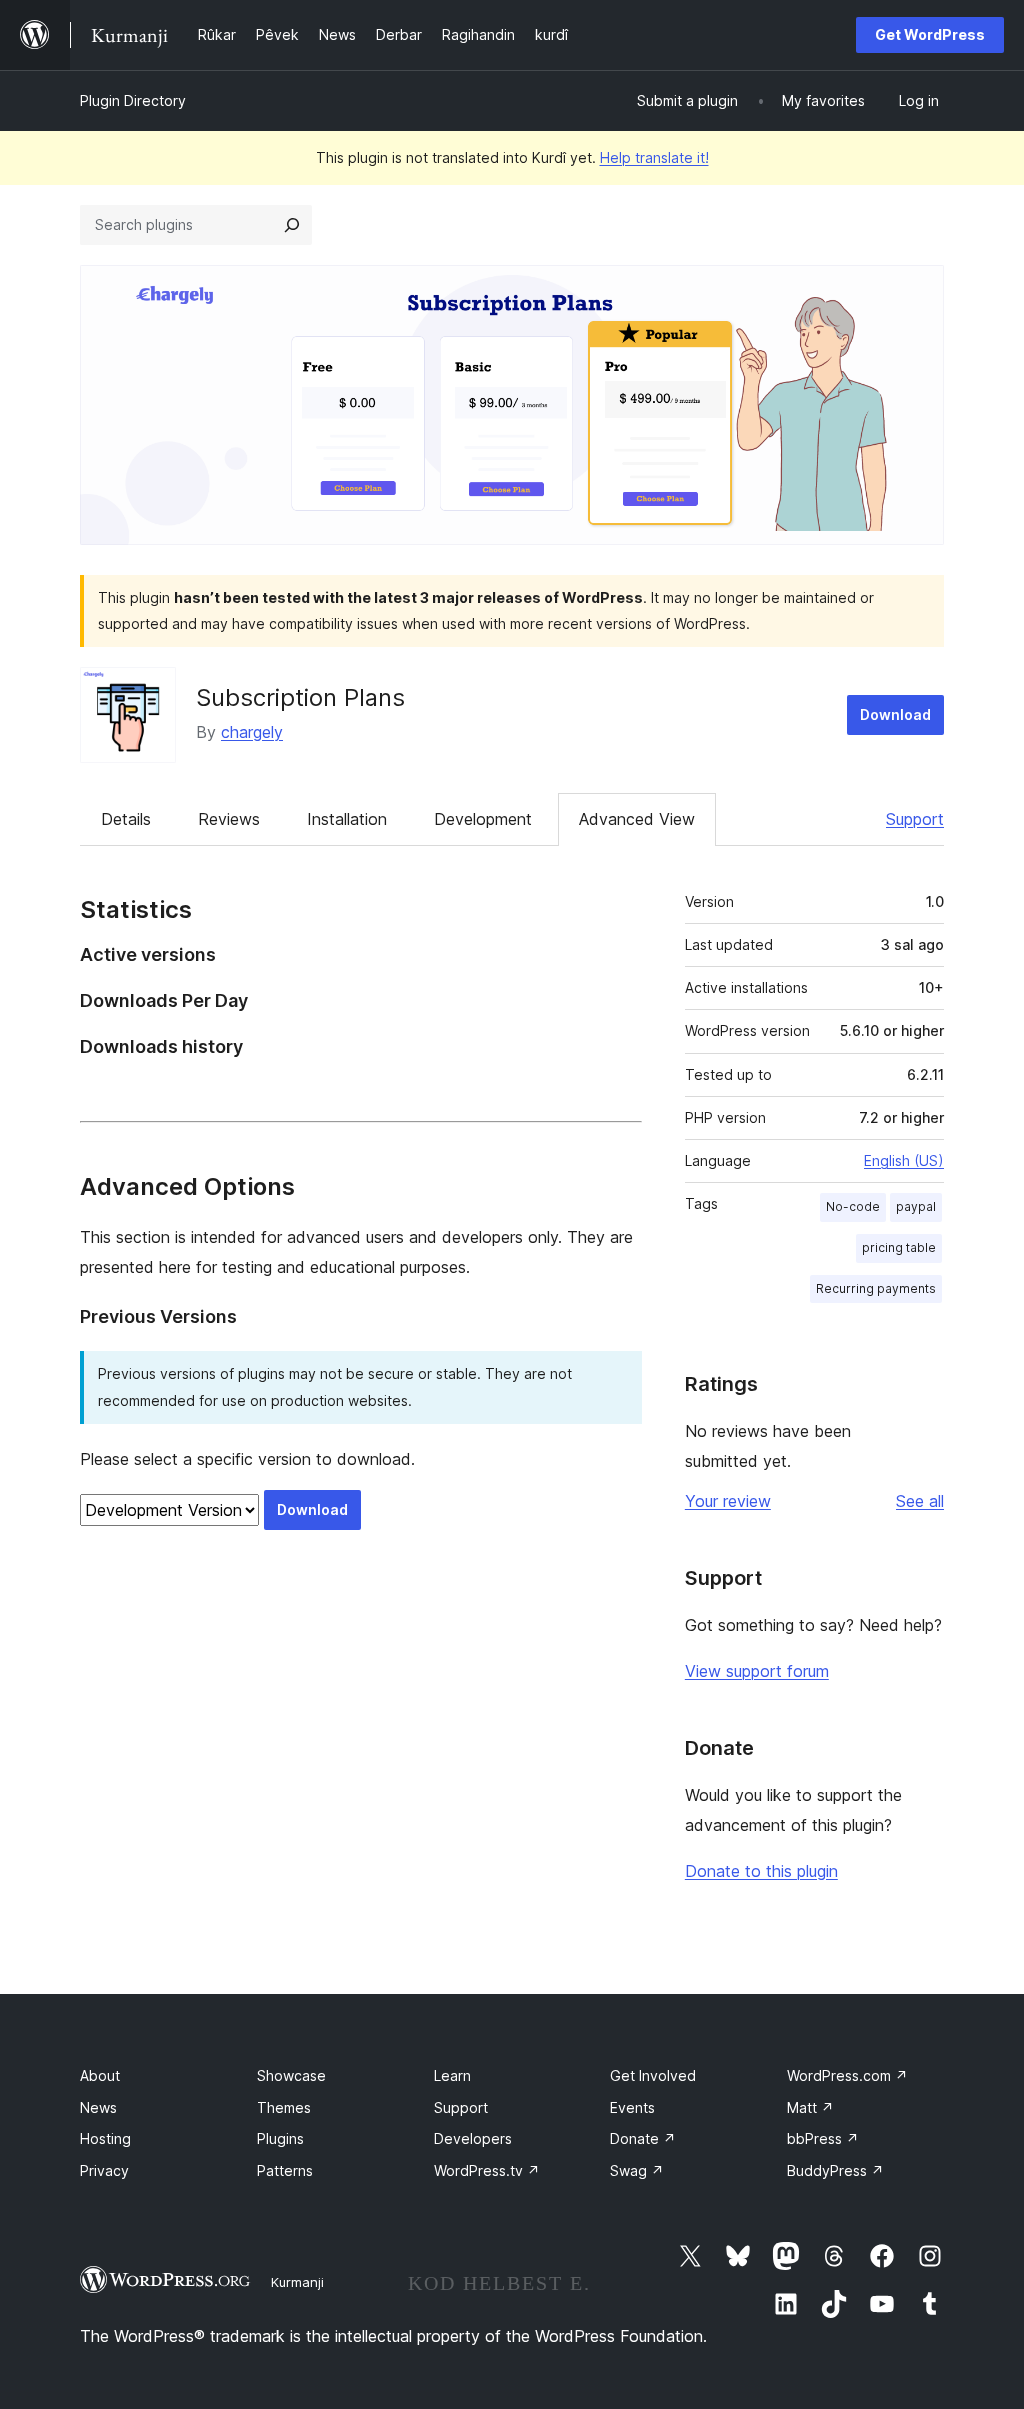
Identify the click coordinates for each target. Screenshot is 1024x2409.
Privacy (104, 2170)
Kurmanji (297, 2282)
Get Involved (653, 2075)
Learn (452, 2075)
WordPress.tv (487, 2170)
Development (483, 819)
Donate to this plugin (761, 1871)
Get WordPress (930, 34)
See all (920, 1501)
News (98, 2107)
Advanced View (637, 819)
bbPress (823, 2138)
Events (632, 2107)
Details (126, 819)
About (100, 2075)
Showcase (291, 2075)
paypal (916, 1206)
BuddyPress (835, 2170)
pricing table (899, 1247)
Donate (643, 2138)
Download (895, 714)
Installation (347, 819)
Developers (473, 2138)
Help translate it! (654, 157)
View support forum (757, 1671)
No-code (853, 1206)
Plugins (280, 2138)
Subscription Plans (300, 697)
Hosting (105, 2138)
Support (915, 819)
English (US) (904, 1160)
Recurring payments (876, 1288)
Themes (284, 2107)
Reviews (229, 819)
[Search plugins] (292, 225)
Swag (637, 2170)
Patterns (285, 2170)
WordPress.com (847, 2075)
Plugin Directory (133, 100)
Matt (810, 2107)
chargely (252, 732)
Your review (728, 1501)
